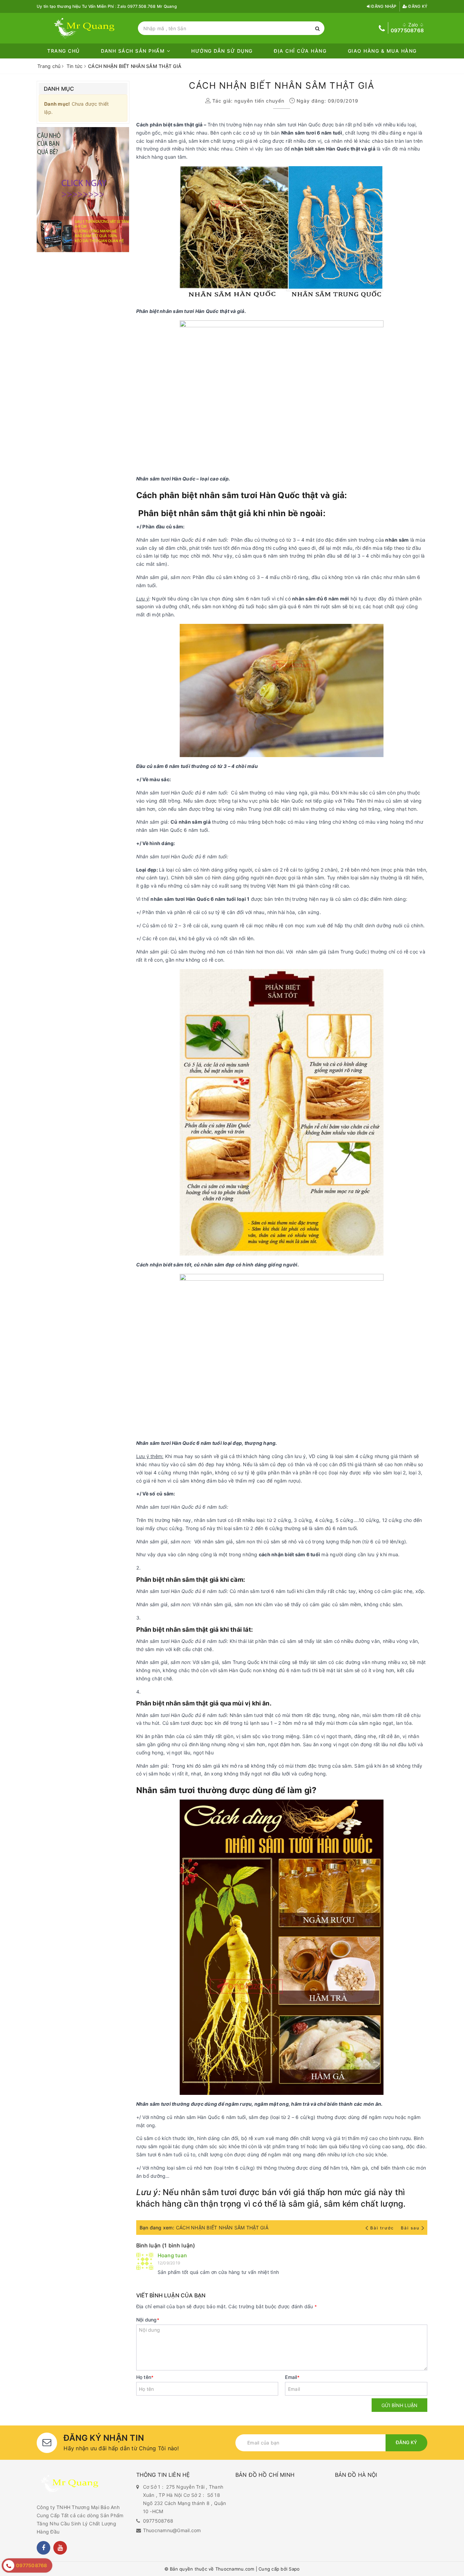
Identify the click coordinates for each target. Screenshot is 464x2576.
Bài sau (410, 2228)
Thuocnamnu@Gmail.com (172, 2530)
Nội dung (148, 2320)
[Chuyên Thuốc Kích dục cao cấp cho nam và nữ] (86, 28)
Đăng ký (417, 6)
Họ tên (145, 2377)
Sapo (294, 2569)
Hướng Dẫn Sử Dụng (222, 51)
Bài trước (383, 2228)
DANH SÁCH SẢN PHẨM (134, 51)
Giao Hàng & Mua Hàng (382, 51)
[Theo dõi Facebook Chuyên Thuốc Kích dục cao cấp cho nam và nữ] (43, 2548)
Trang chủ (64, 51)
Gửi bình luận (399, 2405)
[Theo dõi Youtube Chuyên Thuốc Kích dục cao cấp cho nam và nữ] (60, 2548)
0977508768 (158, 2521)
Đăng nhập (383, 6)
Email (292, 2377)
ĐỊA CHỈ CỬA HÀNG (300, 51)
